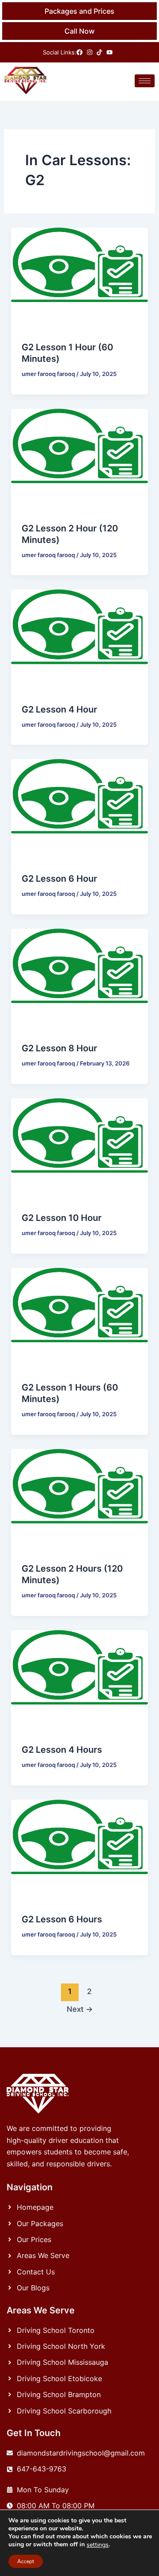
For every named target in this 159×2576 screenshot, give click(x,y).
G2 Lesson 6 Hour (59, 879)
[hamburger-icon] (145, 81)
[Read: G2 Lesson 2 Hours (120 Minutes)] (80, 1500)
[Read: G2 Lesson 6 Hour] (80, 810)
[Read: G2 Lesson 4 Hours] (80, 1681)
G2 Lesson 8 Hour (59, 1048)
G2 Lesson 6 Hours (62, 1919)
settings (98, 2545)
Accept (26, 2561)
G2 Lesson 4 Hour (59, 709)
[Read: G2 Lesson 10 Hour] (80, 1149)
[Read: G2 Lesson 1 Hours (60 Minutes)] (80, 1319)
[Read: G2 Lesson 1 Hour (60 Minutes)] (80, 279)
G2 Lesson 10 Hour (62, 1218)
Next (80, 2009)
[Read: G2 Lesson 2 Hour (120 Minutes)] (80, 459)
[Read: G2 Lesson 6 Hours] (80, 1851)
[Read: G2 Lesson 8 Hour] (80, 980)
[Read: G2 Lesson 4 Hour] (80, 640)
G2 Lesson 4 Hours (62, 1750)
